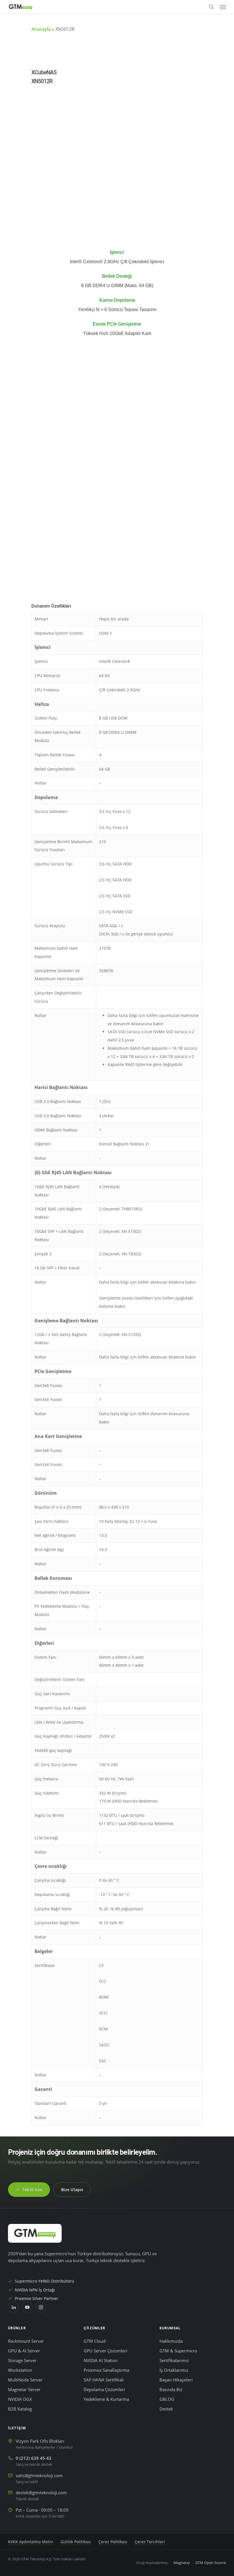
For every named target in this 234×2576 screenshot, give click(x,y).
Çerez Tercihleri (150, 2542)
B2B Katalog (20, 2409)
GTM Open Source (211, 2563)
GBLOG (167, 2399)
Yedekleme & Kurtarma (106, 2399)
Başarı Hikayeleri (176, 2380)
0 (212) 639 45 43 (34, 2458)
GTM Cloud (95, 2341)
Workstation (20, 2370)
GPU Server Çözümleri (105, 2351)
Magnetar (182, 2563)
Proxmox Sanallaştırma (106, 2370)
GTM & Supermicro (178, 2351)
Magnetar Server (24, 2390)
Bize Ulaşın (72, 2190)
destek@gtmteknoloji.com (41, 2493)
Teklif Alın (32, 2190)
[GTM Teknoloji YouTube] (27, 2307)
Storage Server (22, 2361)
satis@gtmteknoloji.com (39, 2476)
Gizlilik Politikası (76, 2542)
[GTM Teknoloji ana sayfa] (35, 2233)
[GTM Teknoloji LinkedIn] (13, 2307)
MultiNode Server (25, 2380)
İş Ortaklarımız (174, 2370)
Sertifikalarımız (174, 2361)
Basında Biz (171, 2390)
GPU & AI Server (24, 2351)
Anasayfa (41, 29)
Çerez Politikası (113, 2542)
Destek (166, 2409)
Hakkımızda (171, 2341)
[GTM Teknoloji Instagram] (41, 2307)
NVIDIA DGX (20, 2399)
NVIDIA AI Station (101, 2361)
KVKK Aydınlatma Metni (31, 2542)
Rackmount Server (26, 2341)
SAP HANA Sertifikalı (104, 2380)
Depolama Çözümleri (104, 2390)
